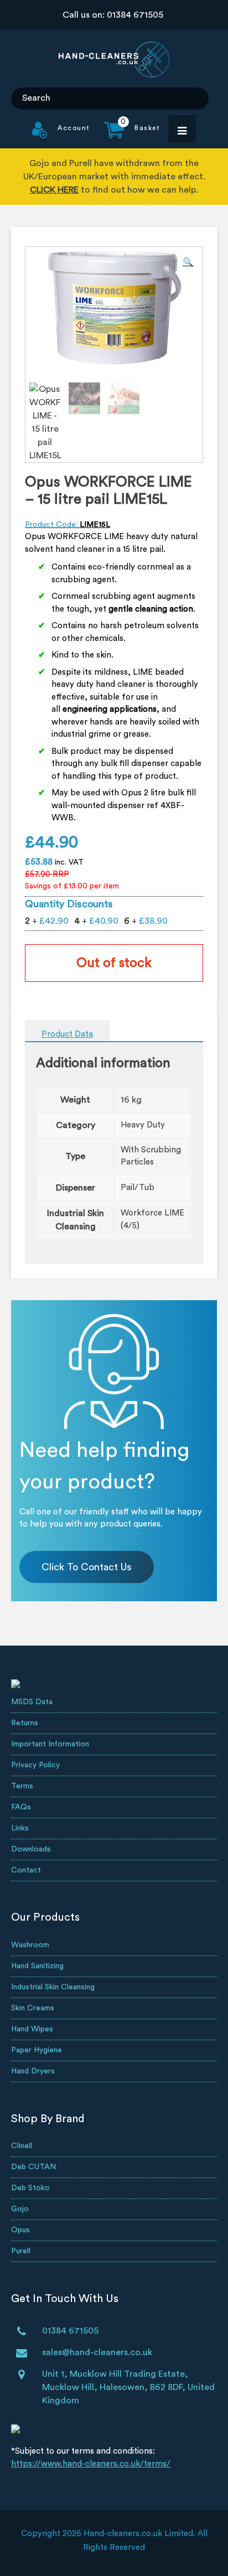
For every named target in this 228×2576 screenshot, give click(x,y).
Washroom (30, 1945)
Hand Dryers (33, 2071)
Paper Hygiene (37, 2050)
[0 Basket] (125, 136)
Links (20, 1828)
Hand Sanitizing (37, 1966)
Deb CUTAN (33, 2167)
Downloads (31, 1849)
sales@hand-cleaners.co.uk (97, 2352)
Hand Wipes (32, 2029)
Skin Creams (33, 2008)
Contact (26, 1870)
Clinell (22, 2146)
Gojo (20, 2209)
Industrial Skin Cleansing (53, 1987)
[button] (188, 262)
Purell (21, 2251)
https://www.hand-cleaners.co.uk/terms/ (91, 2464)
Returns (25, 1723)
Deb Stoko (30, 2188)
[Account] (61, 136)
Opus (20, 2230)
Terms (22, 1786)
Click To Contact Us (87, 1567)
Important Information (50, 1744)
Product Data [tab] (67, 1034)
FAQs (21, 1807)
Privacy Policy (35, 1765)
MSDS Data (32, 1702)
